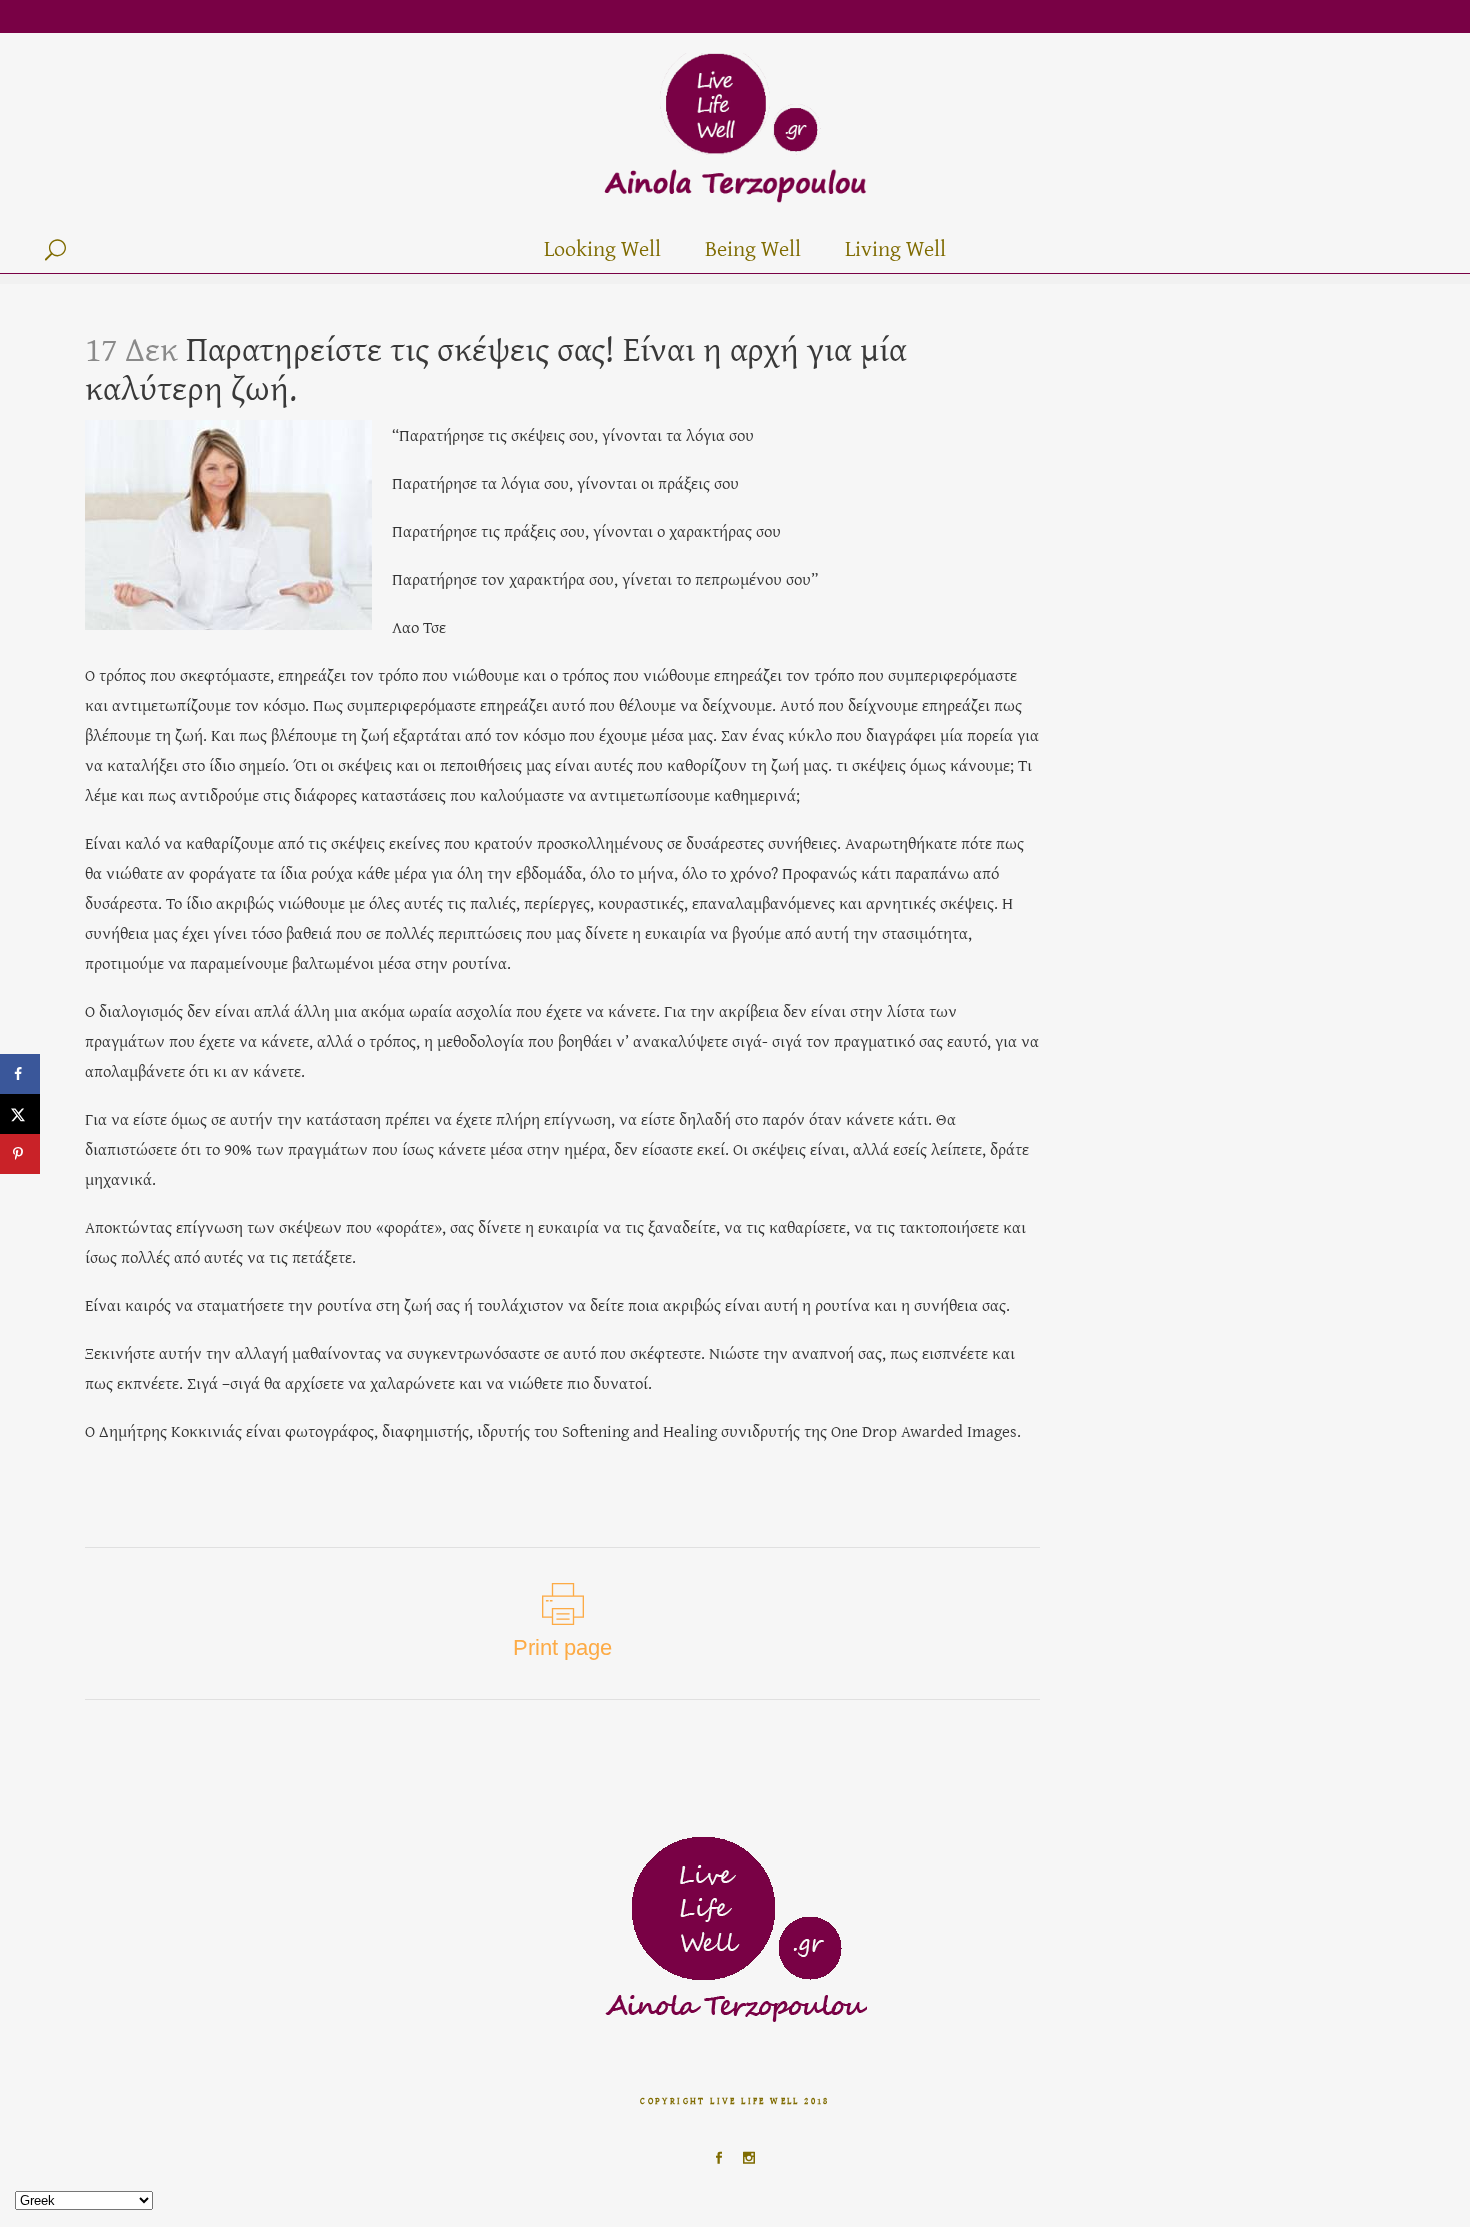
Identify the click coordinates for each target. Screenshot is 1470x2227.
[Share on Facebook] (20, 1074)
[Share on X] (20, 1114)
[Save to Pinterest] (20, 1154)
